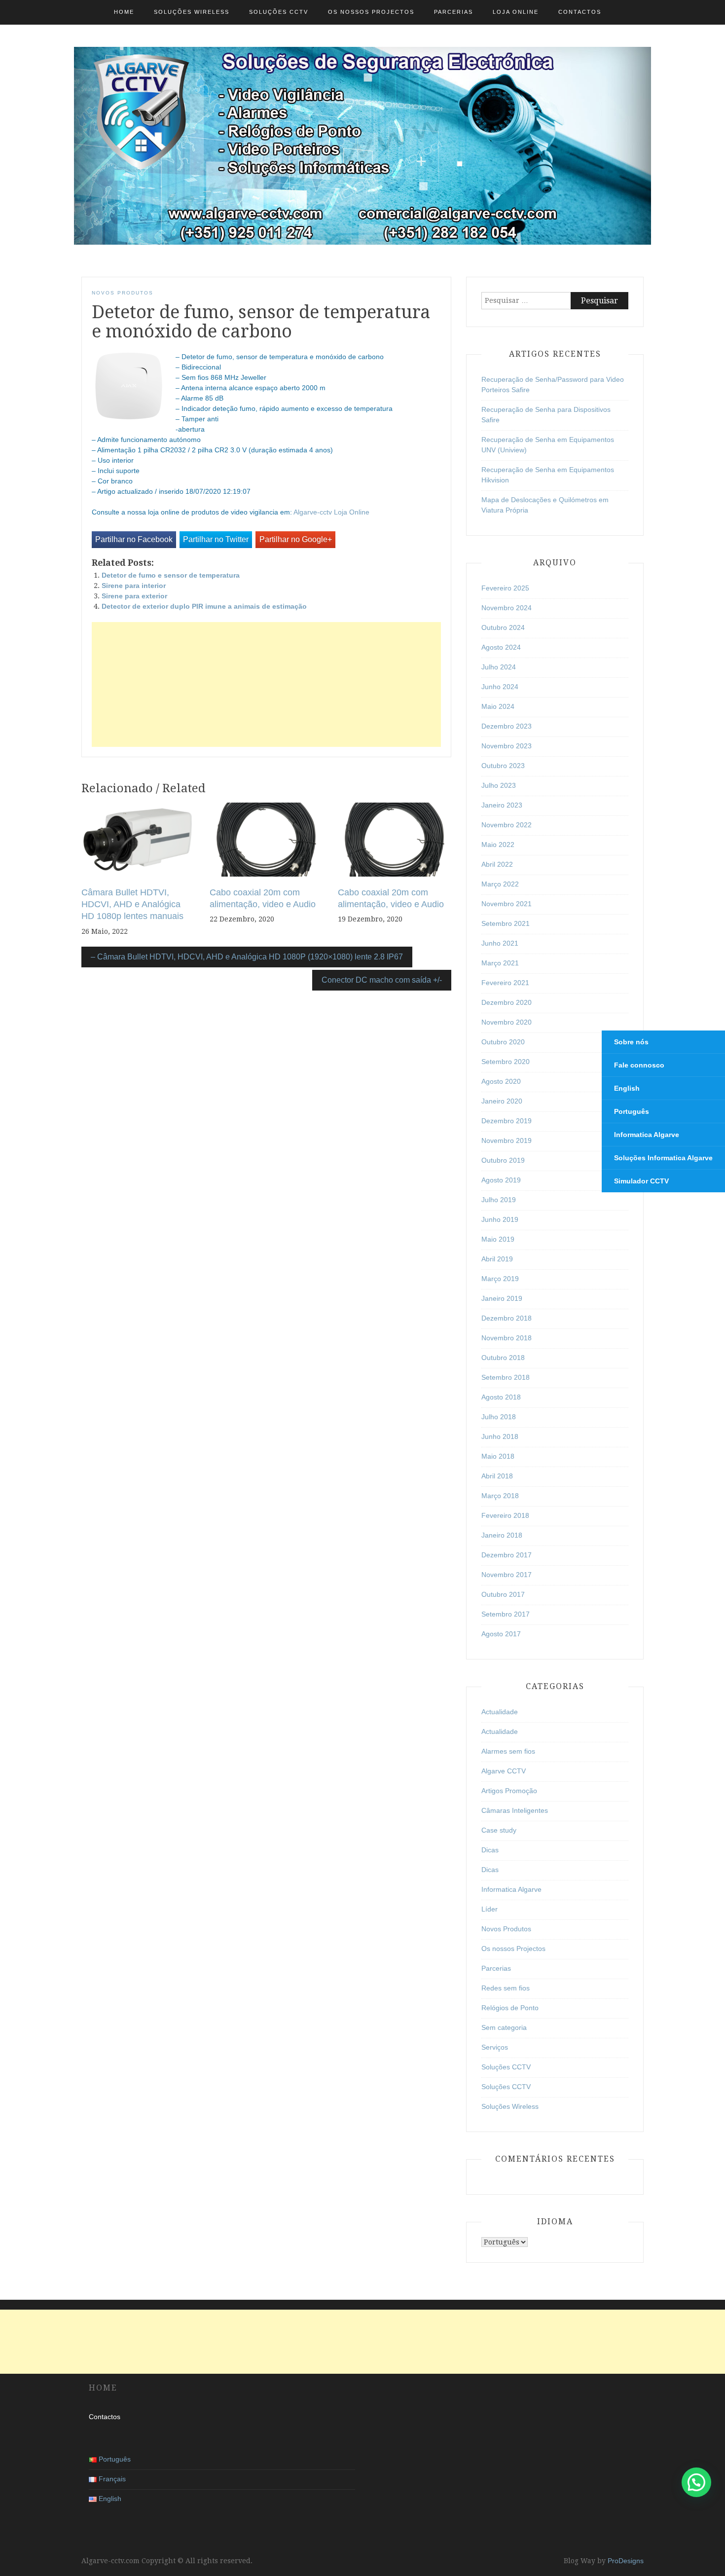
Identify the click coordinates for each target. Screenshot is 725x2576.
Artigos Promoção (509, 1791)
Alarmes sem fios (508, 1751)
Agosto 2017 (501, 1634)
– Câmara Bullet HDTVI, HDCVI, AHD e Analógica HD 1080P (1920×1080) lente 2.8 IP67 (247, 957)
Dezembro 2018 (507, 1318)
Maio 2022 (498, 845)
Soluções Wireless (192, 12)
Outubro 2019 (503, 1160)
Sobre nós (631, 1042)
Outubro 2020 (503, 1042)
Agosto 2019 (501, 1180)
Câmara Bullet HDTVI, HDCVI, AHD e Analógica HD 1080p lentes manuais (132, 904)
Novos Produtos (123, 293)
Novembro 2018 (507, 1338)
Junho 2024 (500, 687)
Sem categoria (504, 2027)
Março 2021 (500, 963)
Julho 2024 (499, 667)
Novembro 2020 (507, 1022)
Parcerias (453, 12)
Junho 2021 (500, 943)
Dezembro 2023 (507, 726)
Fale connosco (639, 1065)
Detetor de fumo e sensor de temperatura (171, 575)
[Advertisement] (266, 684)
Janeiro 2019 (502, 1298)
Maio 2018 (498, 1456)
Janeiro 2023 (502, 805)
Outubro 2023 (503, 766)
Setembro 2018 (506, 1377)
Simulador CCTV (641, 1181)
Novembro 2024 (507, 608)
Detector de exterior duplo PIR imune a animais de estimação (204, 606)
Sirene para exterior (134, 596)
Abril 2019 (497, 1259)
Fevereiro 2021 (505, 983)
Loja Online (516, 12)
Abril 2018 (497, 1476)
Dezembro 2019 (507, 1121)
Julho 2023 (499, 785)
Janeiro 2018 (502, 1535)
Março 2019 (500, 1279)
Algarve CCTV (504, 1771)
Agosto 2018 (501, 1397)
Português (632, 1111)
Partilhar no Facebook (134, 539)
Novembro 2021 (507, 904)
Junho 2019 (500, 1219)
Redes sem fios (506, 1988)
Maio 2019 (498, 1239)
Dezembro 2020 (507, 1002)
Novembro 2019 (507, 1141)
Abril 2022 (497, 864)
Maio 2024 (498, 706)
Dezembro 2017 (507, 1555)
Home (124, 12)
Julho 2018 (499, 1417)
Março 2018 (500, 1496)
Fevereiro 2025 (505, 588)
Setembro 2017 (506, 1614)
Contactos (580, 12)
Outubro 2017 (503, 1594)
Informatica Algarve (511, 1889)
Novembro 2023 (507, 746)
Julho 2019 (499, 1200)
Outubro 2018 (503, 1358)
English (627, 1088)
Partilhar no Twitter (216, 539)
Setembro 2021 (506, 923)
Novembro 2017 (507, 1575)
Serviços (495, 2047)
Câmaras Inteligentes (515, 1810)
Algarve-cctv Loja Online (331, 512)
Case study (499, 1830)
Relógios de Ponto (510, 2008)
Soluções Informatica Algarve (663, 1158)
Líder (489, 1909)
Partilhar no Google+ (296, 539)
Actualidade (500, 1712)
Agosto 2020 (501, 1081)
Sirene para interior (134, 586)
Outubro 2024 (503, 627)
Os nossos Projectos (371, 12)
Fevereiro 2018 (505, 1515)
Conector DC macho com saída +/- (382, 980)
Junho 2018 (500, 1436)
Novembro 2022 (507, 825)
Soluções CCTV (279, 12)
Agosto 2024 (501, 647)
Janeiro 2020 (502, 1101)
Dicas (490, 1850)
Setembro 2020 (506, 1062)
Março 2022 (500, 884)
